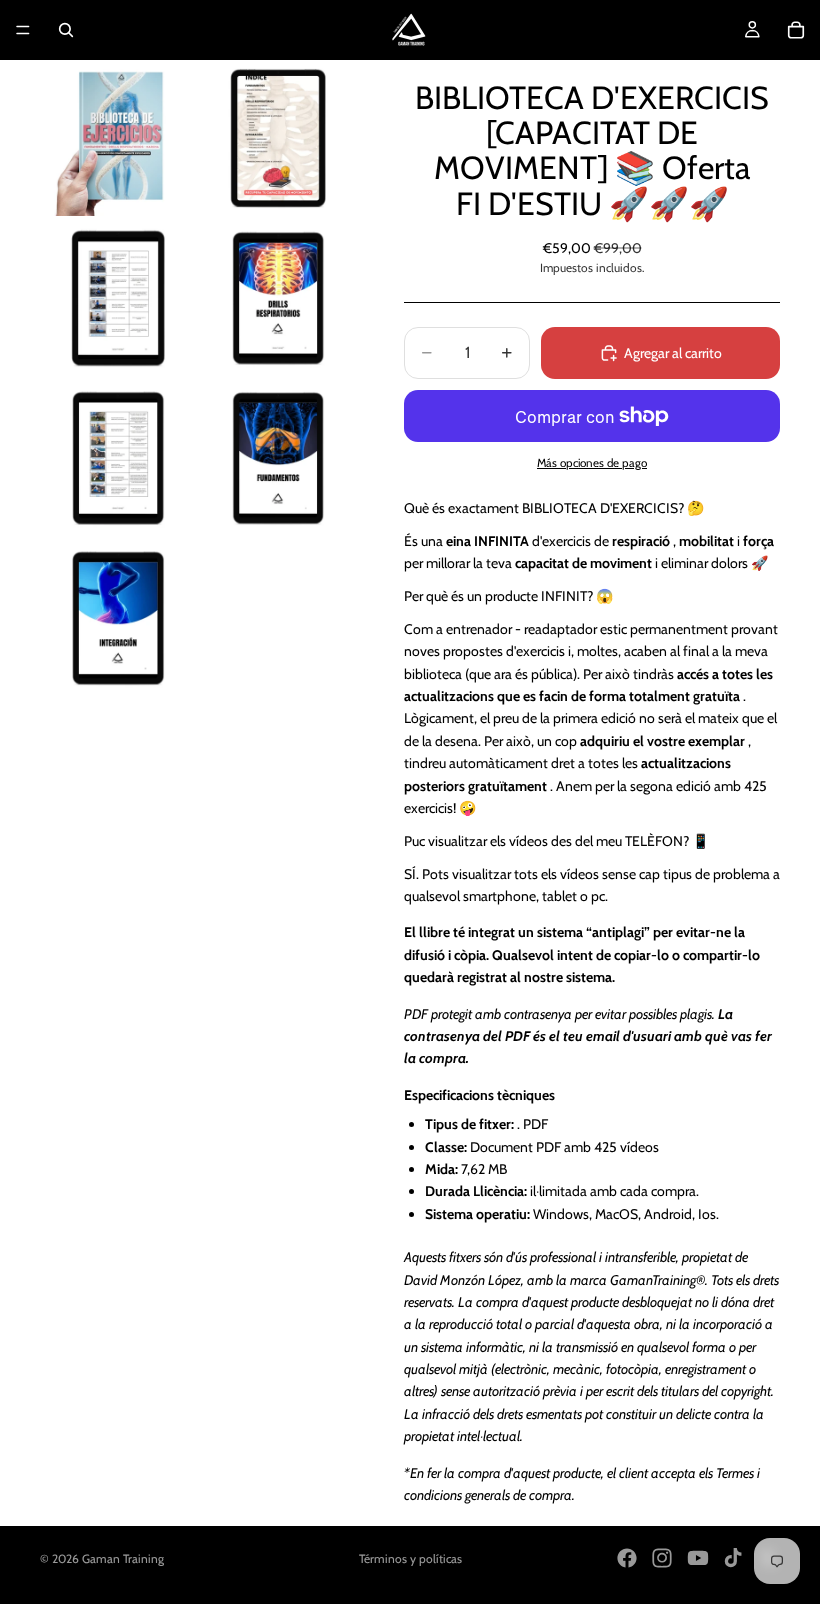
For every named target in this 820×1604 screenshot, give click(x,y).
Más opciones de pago (592, 463)
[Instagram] (662, 1558)
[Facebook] (627, 1558)
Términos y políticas (410, 1558)
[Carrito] (796, 30)
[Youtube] (698, 1558)
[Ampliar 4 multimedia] (278, 298)
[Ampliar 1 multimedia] (118, 138)
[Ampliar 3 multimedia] (118, 298)
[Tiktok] (733, 1558)
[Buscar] (66, 30)
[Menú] (23, 30)
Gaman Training (123, 1558)
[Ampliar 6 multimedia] (278, 458)
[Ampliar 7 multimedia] (118, 618)
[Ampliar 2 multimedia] (278, 138)
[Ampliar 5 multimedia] (118, 458)
